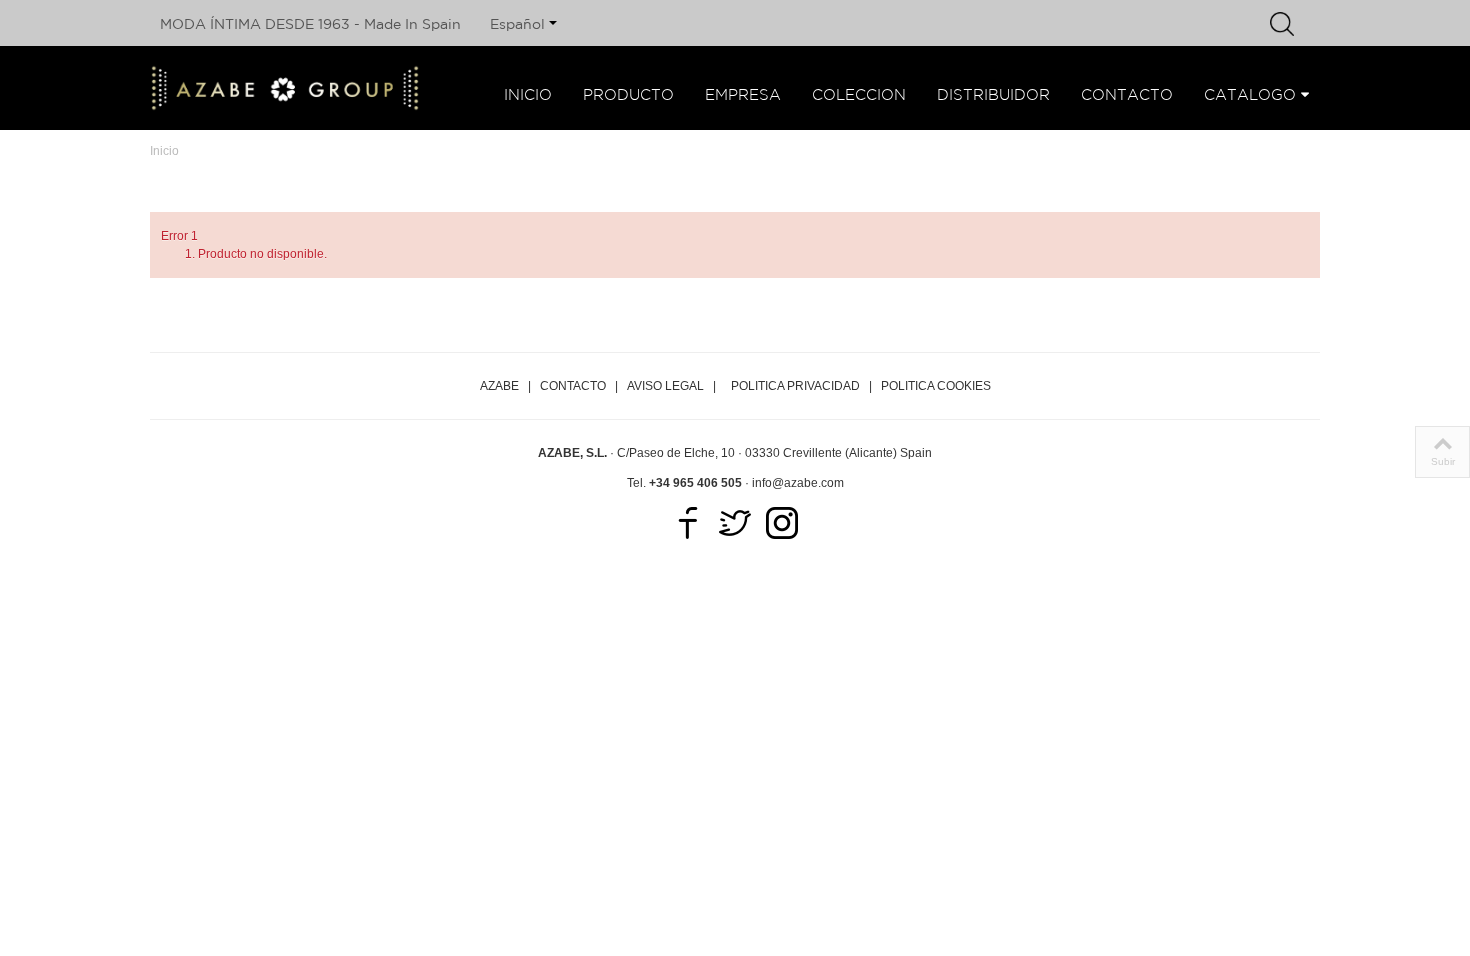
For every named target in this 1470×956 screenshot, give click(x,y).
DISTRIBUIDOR (993, 94)
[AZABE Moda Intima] (285, 88)
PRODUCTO (628, 94)
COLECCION (859, 94)
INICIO (528, 94)
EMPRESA (743, 94)
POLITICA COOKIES (936, 386)
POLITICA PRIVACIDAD (795, 386)
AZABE (499, 386)
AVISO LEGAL (665, 386)
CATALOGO (1250, 94)
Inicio (164, 151)
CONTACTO (1127, 94)
